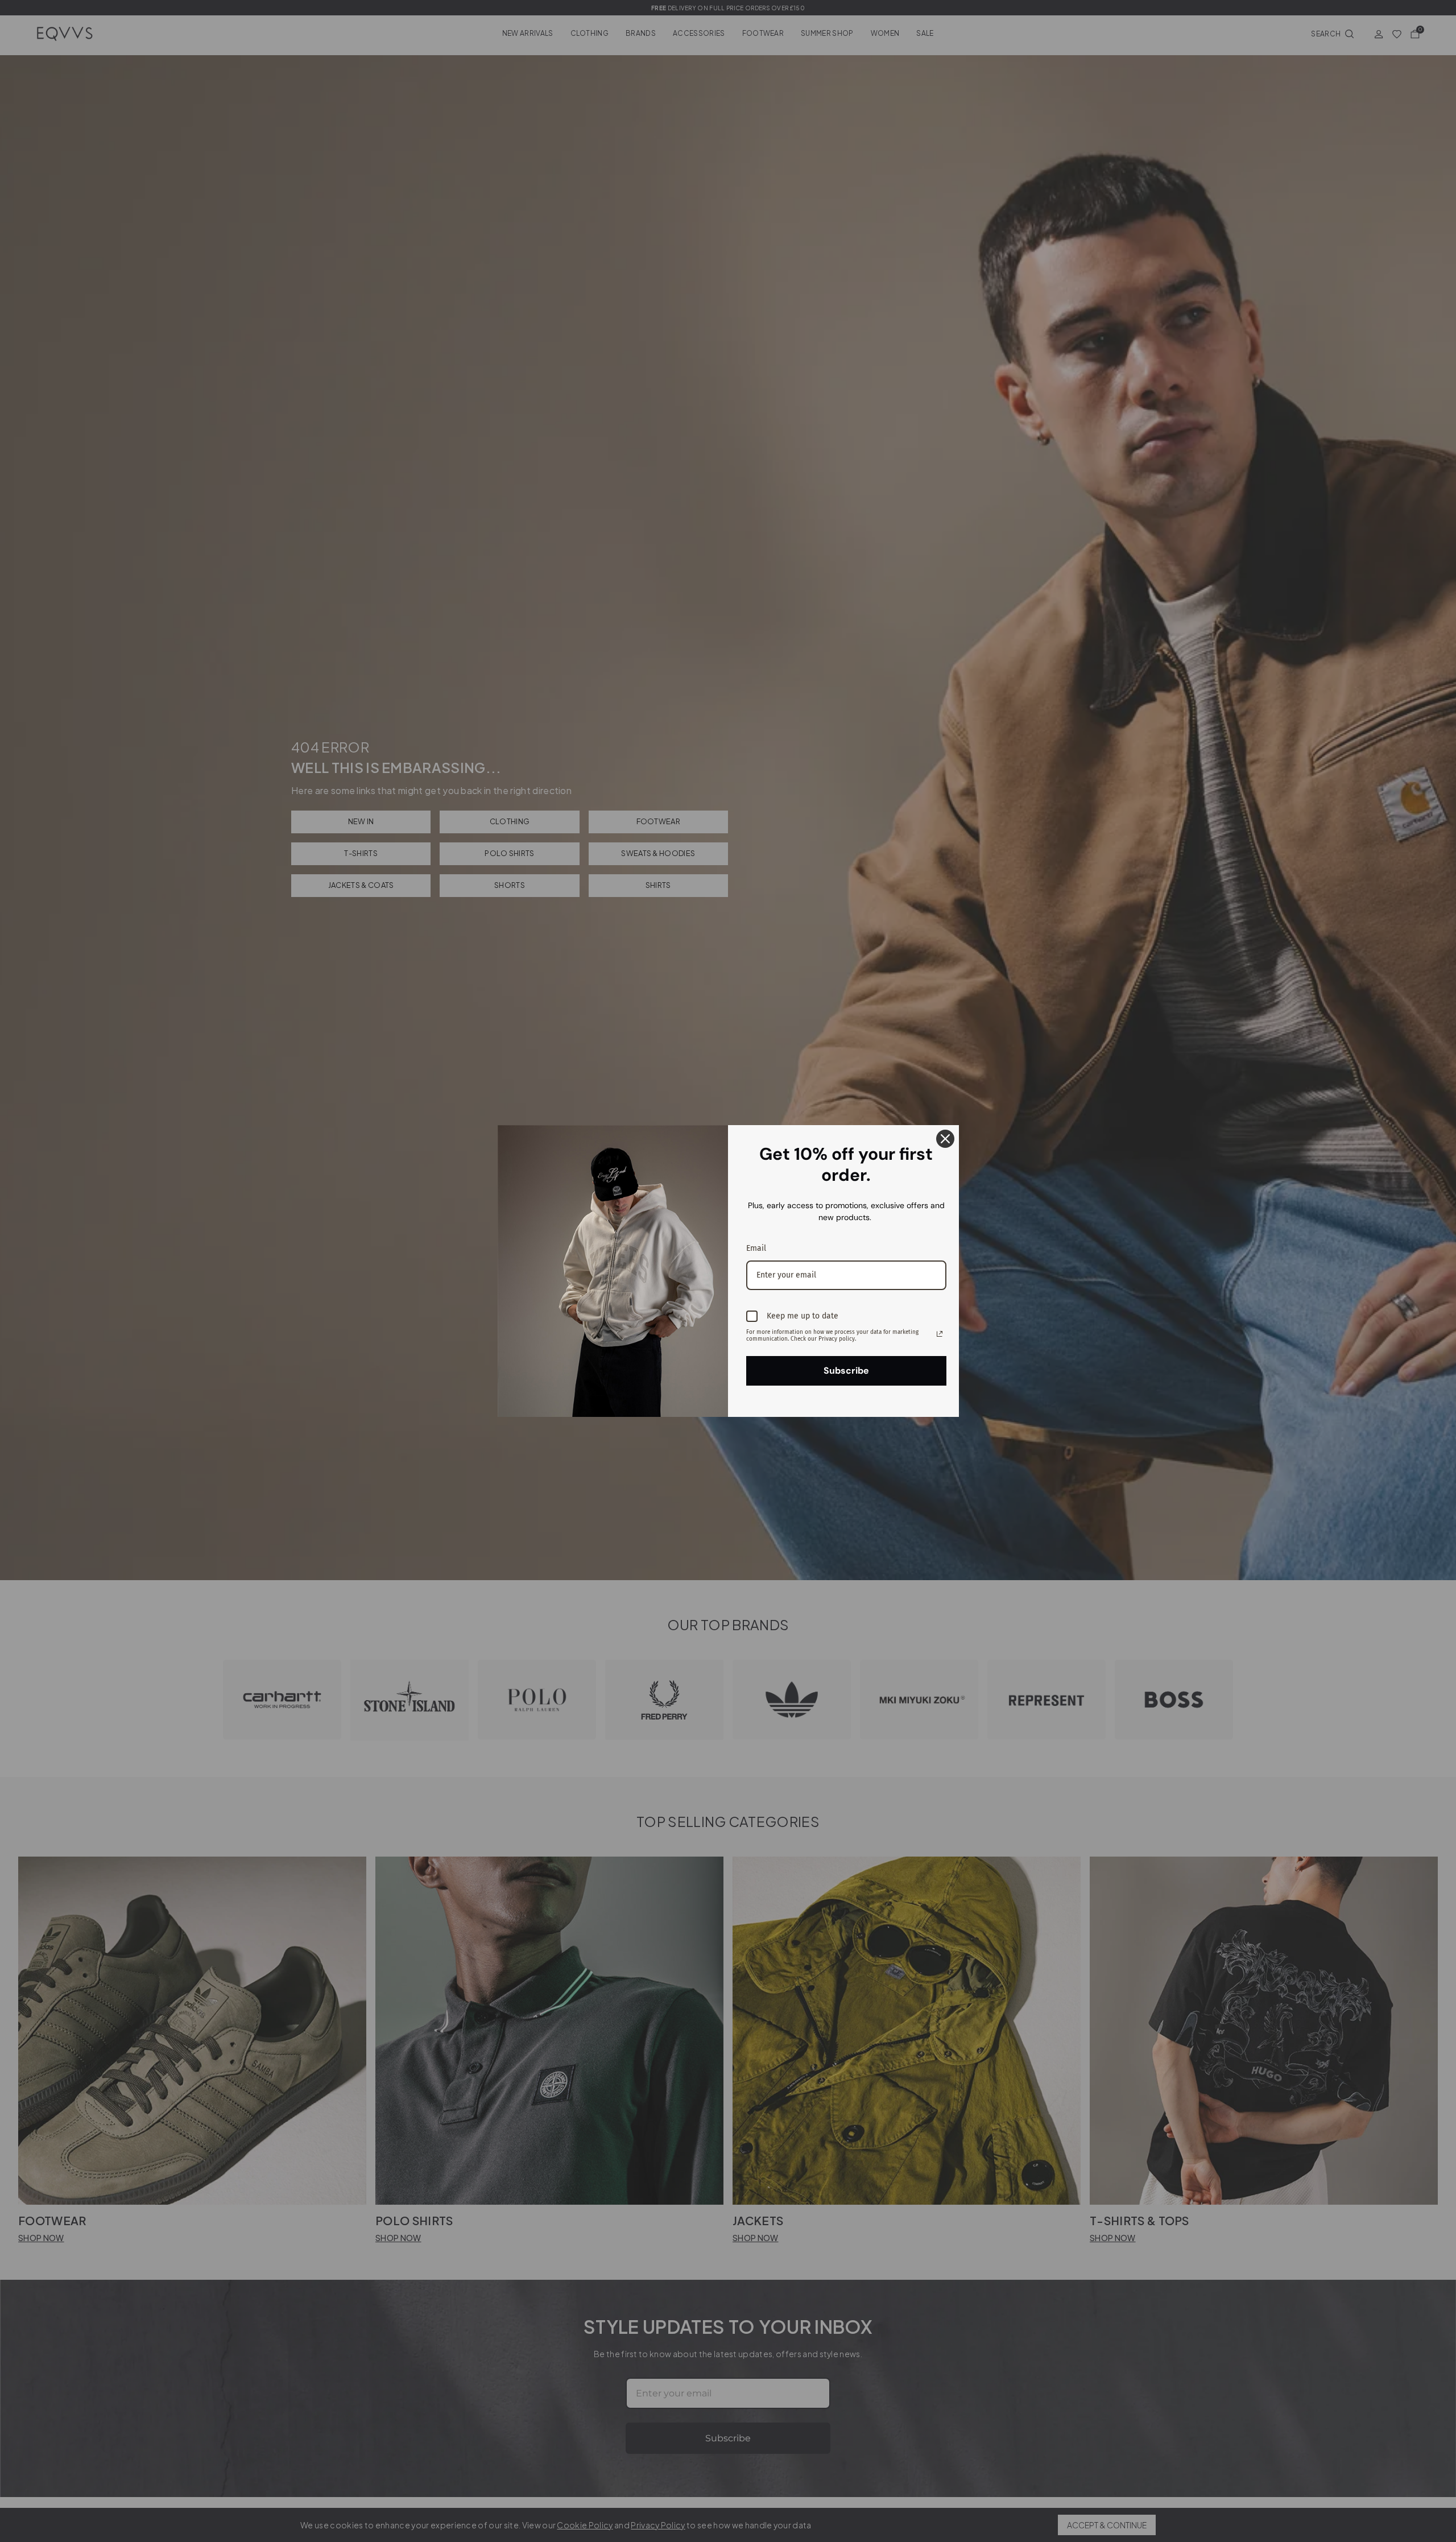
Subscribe (846, 1371)
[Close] (945, 1139)
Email (756, 1248)
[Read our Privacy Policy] (940, 1334)
